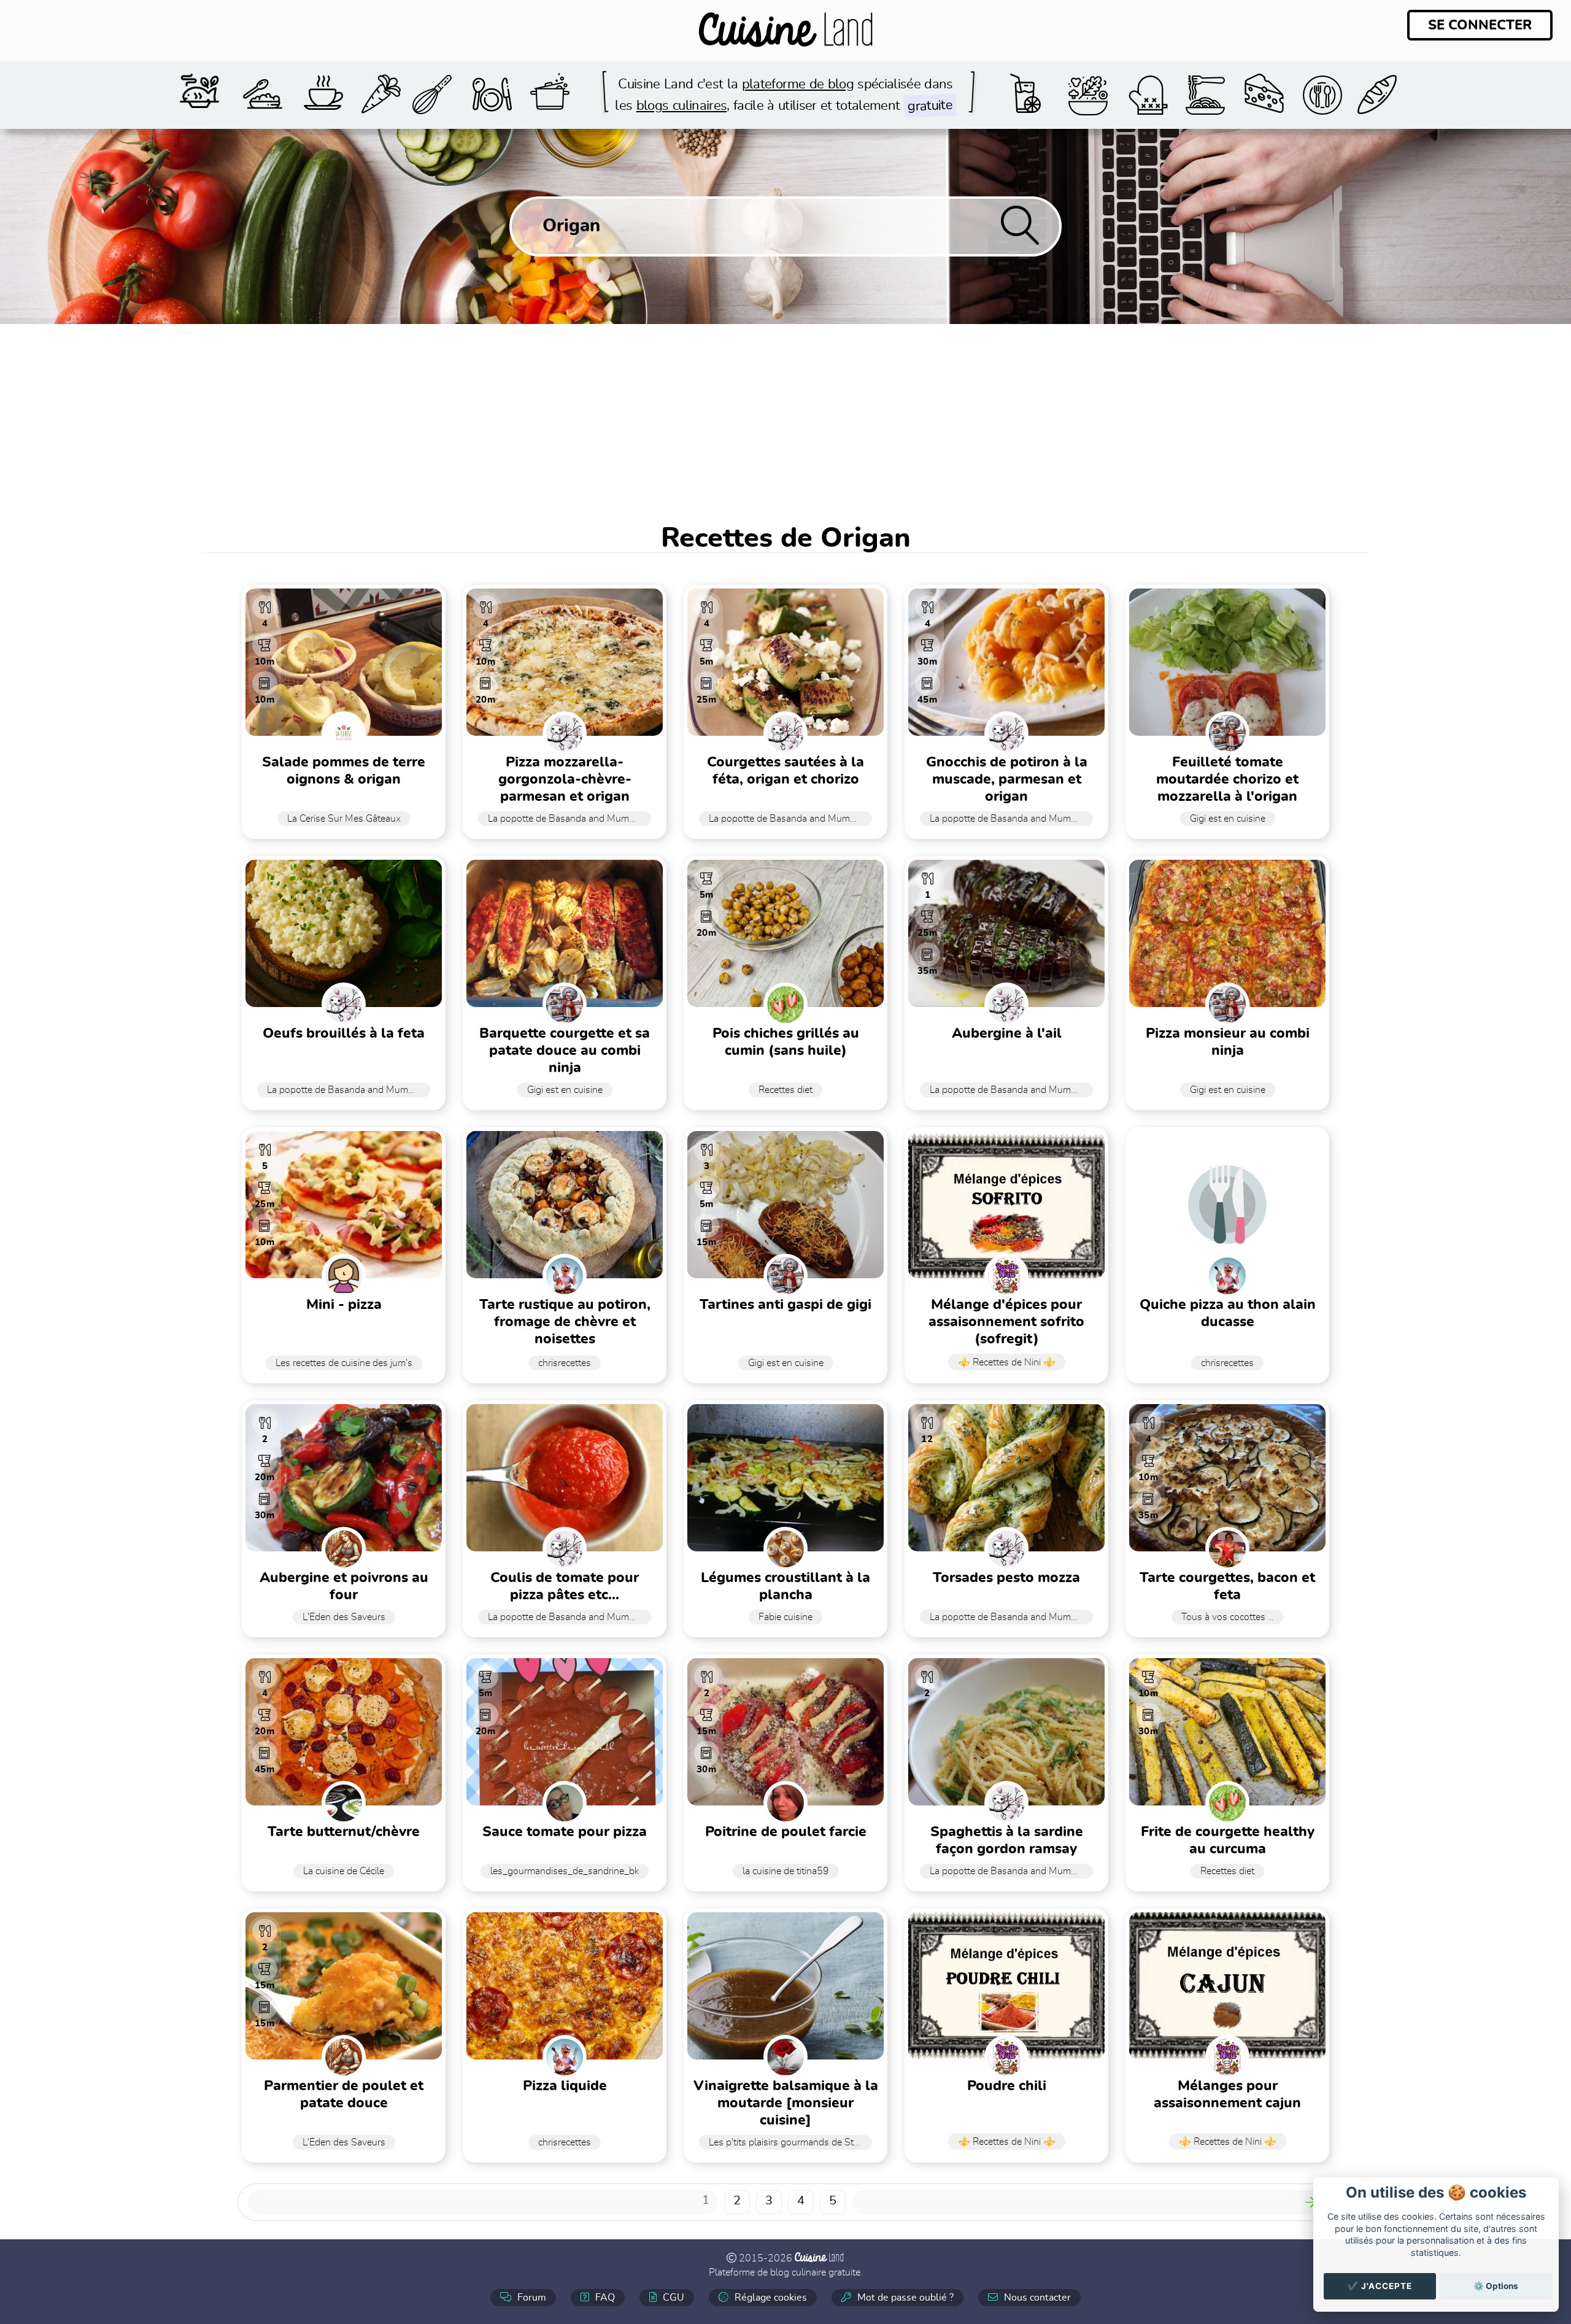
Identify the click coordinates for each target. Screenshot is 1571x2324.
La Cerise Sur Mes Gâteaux (344, 819)
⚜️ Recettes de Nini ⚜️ (1007, 1362)
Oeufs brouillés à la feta (344, 1034)
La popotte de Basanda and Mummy (565, 819)
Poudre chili (1007, 2086)
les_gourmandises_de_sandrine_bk (565, 1871)
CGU (672, 2298)
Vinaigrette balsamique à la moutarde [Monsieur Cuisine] (786, 2103)
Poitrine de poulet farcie (786, 1832)
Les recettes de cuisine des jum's (344, 1363)
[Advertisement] (785, 416)
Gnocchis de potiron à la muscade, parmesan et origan (1007, 780)
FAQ (604, 2298)
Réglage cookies (770, 2298)
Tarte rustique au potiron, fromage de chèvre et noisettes (565, 1322)
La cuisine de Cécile (344, 1871)
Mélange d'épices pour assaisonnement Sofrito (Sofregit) (1006, 1322)
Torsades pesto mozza (1006, 1578)
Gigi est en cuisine (1228, 819)
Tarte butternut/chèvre (344, 1832)
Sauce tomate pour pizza (565, 1832)
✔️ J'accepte (1380, 2286)
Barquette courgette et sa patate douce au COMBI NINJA (565, 1051)
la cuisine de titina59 (786, 1871)
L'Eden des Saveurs (344, 1617)
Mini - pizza (344, 1305)
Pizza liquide (565, 2086)
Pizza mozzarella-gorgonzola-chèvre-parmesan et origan (565, 780)
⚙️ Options (1496, 2286)
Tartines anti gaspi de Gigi (785, 1305)
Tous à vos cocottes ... (1227, 1617)
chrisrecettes (565, 1363)
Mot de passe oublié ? (904, 2298)
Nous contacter (1036, 2298)
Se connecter (1480, 25)
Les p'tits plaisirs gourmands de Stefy (788, 2142)
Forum (531, 2298)
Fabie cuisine (785, 1617)
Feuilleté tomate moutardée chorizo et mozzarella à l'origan (1227, 780)
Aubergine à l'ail (1007, 1034)
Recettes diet (785, 1090)
